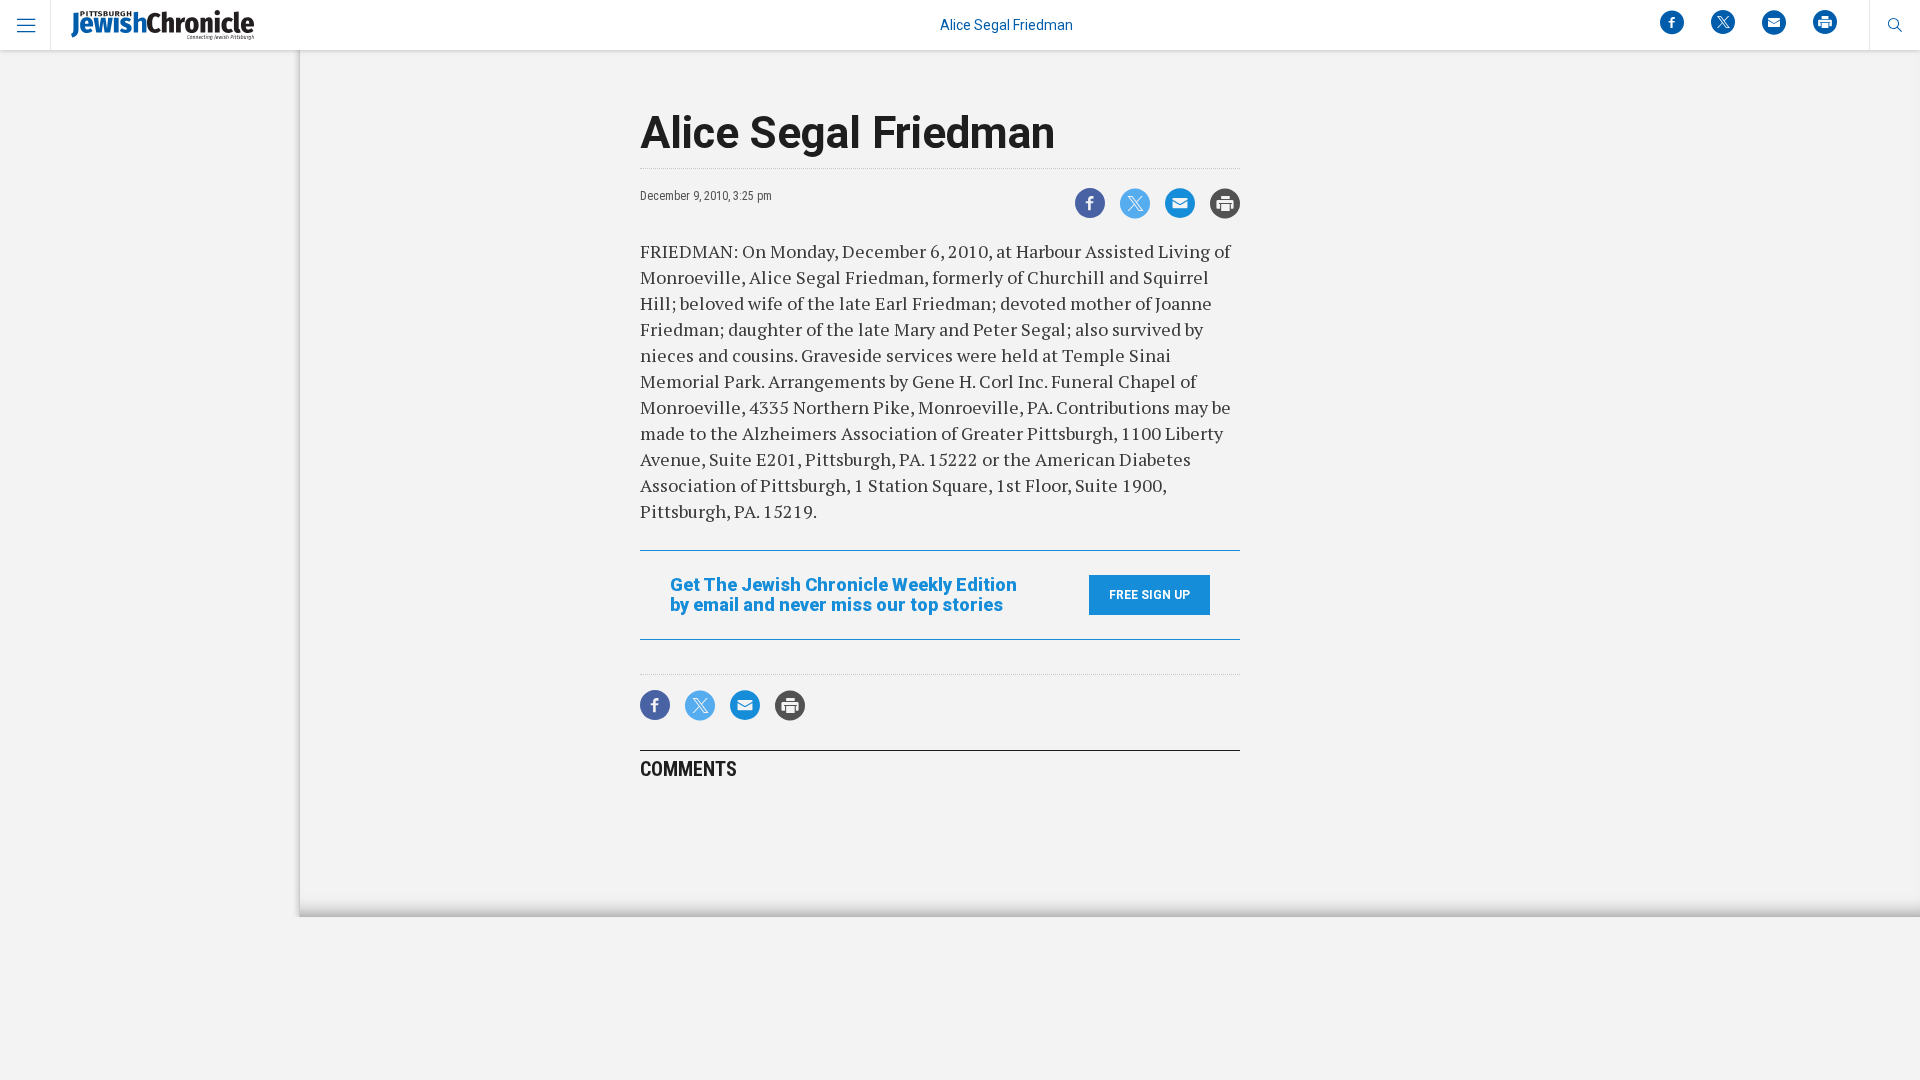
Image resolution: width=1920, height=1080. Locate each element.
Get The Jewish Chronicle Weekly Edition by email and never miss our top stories (843, 595)
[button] (1894, 25)
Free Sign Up (1149, 595)
